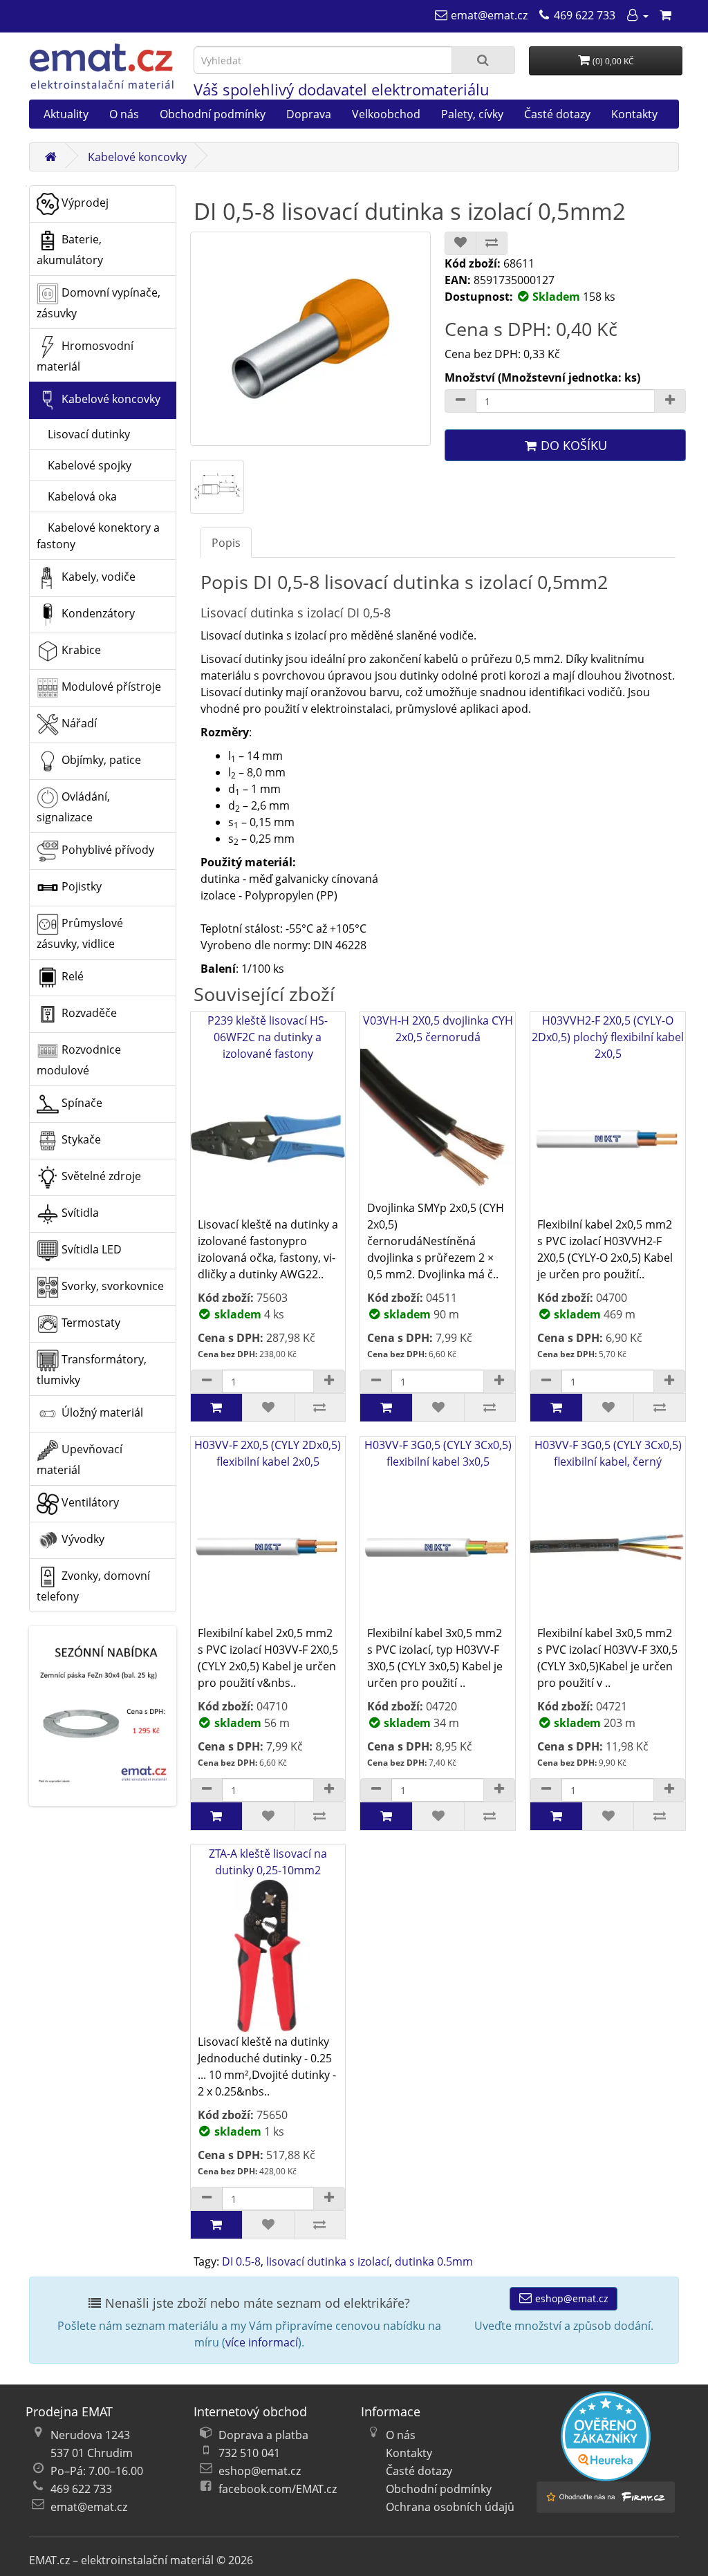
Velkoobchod (386, 114)
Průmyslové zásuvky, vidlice (80, 934)
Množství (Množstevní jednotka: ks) (542, 377)
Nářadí (78, 724)
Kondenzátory (97, 614)
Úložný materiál (101, 1413)
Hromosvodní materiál (85, 357)
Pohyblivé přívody (106, 850)
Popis (226, 543)
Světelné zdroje (100, 1177)
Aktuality (66, 114)
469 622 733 (81, 2489)
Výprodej (84, 203)
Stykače (80, 1140)
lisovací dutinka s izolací (328, 2261)
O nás (124, 114)
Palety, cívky (472, 114)
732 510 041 (249, 2453)
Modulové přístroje (110, 687)
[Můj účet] (637, 15)
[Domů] (50, 157)
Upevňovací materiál (80, 1460)
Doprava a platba (263, 2435)
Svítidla (79, 1213)
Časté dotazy (557, 114)
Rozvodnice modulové (79, 1061)
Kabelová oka (77, 496)
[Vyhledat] (483, 60)
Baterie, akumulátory (70, 250)
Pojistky (80, 887)
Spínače (81, 1103)
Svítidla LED (90, 1250)
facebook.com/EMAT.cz (278, 2489)
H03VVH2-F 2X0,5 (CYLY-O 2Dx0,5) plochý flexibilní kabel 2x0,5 (608, 1037)
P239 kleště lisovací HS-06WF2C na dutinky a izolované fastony (268, 1037)
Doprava (309, 114)
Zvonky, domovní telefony (93, 1587)
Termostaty (90, 1323)
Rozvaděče (88, 1014)
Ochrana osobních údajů (450, 2507)
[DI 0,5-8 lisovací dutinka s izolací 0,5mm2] (311, 339)
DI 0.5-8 (241, 2261)
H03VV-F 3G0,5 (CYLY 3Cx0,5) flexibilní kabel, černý (608, 1453)
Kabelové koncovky (137, 157)
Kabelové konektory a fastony (98, 536)
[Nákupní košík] (665, 15)
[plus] (329, 1381)
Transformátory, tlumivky (92, 1370)
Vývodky (82, 1540)
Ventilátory (89, 1503)
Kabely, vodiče (97, 577)
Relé (71, 977)
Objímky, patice (100, 760)
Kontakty (634, 114)
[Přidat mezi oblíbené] (460, 243)
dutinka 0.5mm (434, 2261)
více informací (262, 2342)
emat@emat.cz (89, 2507)
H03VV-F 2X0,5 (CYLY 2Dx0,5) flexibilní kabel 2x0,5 (268, 1453)
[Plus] (670, 401)
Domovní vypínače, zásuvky (99, 304)
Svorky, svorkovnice (111, 1287)
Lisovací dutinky (83, 434)
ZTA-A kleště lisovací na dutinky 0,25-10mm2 (268, 1862)
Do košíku (572, 445)
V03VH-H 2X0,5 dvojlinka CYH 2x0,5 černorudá (438, 1029)
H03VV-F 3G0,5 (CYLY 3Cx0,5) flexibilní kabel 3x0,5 (438, 1453)
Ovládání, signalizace (73, 808)
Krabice (80, 651)
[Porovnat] (492, 243)
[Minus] (460, 401)
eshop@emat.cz (570, 2298)
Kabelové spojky (84, 465)
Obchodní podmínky (213, 114)
